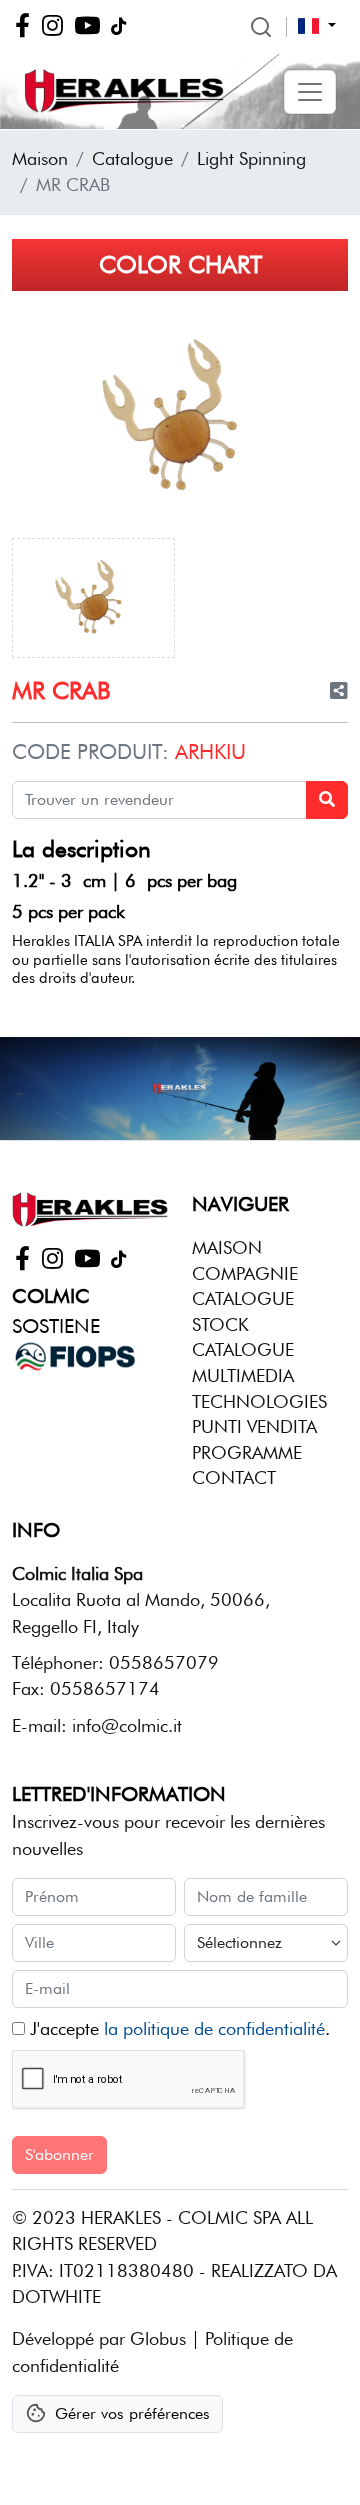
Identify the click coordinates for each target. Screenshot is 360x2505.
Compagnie (245, 1273)
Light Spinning (251, 158)
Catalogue (132, 158)
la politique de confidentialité (214, 2028)
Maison (40, 158)
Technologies (259, 1401)
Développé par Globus (99, 2338)
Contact (234, 1477)
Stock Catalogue (243, 1337)
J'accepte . (177, 2028)
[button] (310, 92)
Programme (247, 1452)
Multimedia (243, 1375)
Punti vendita (254, 1426)
